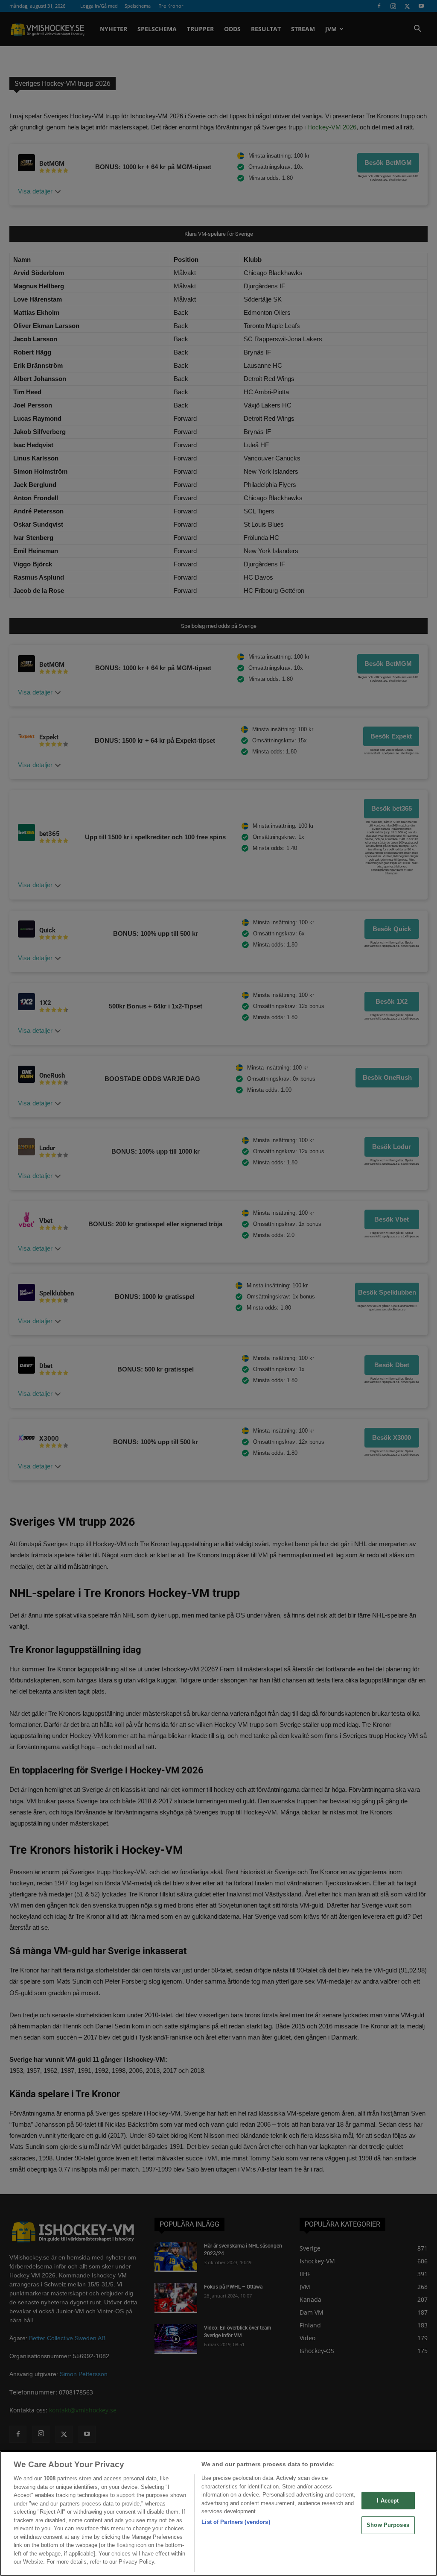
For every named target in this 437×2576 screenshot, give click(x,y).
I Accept (388, 2501)
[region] (218, 2513)
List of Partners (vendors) (236, 2522)
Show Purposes (388, 2525)
